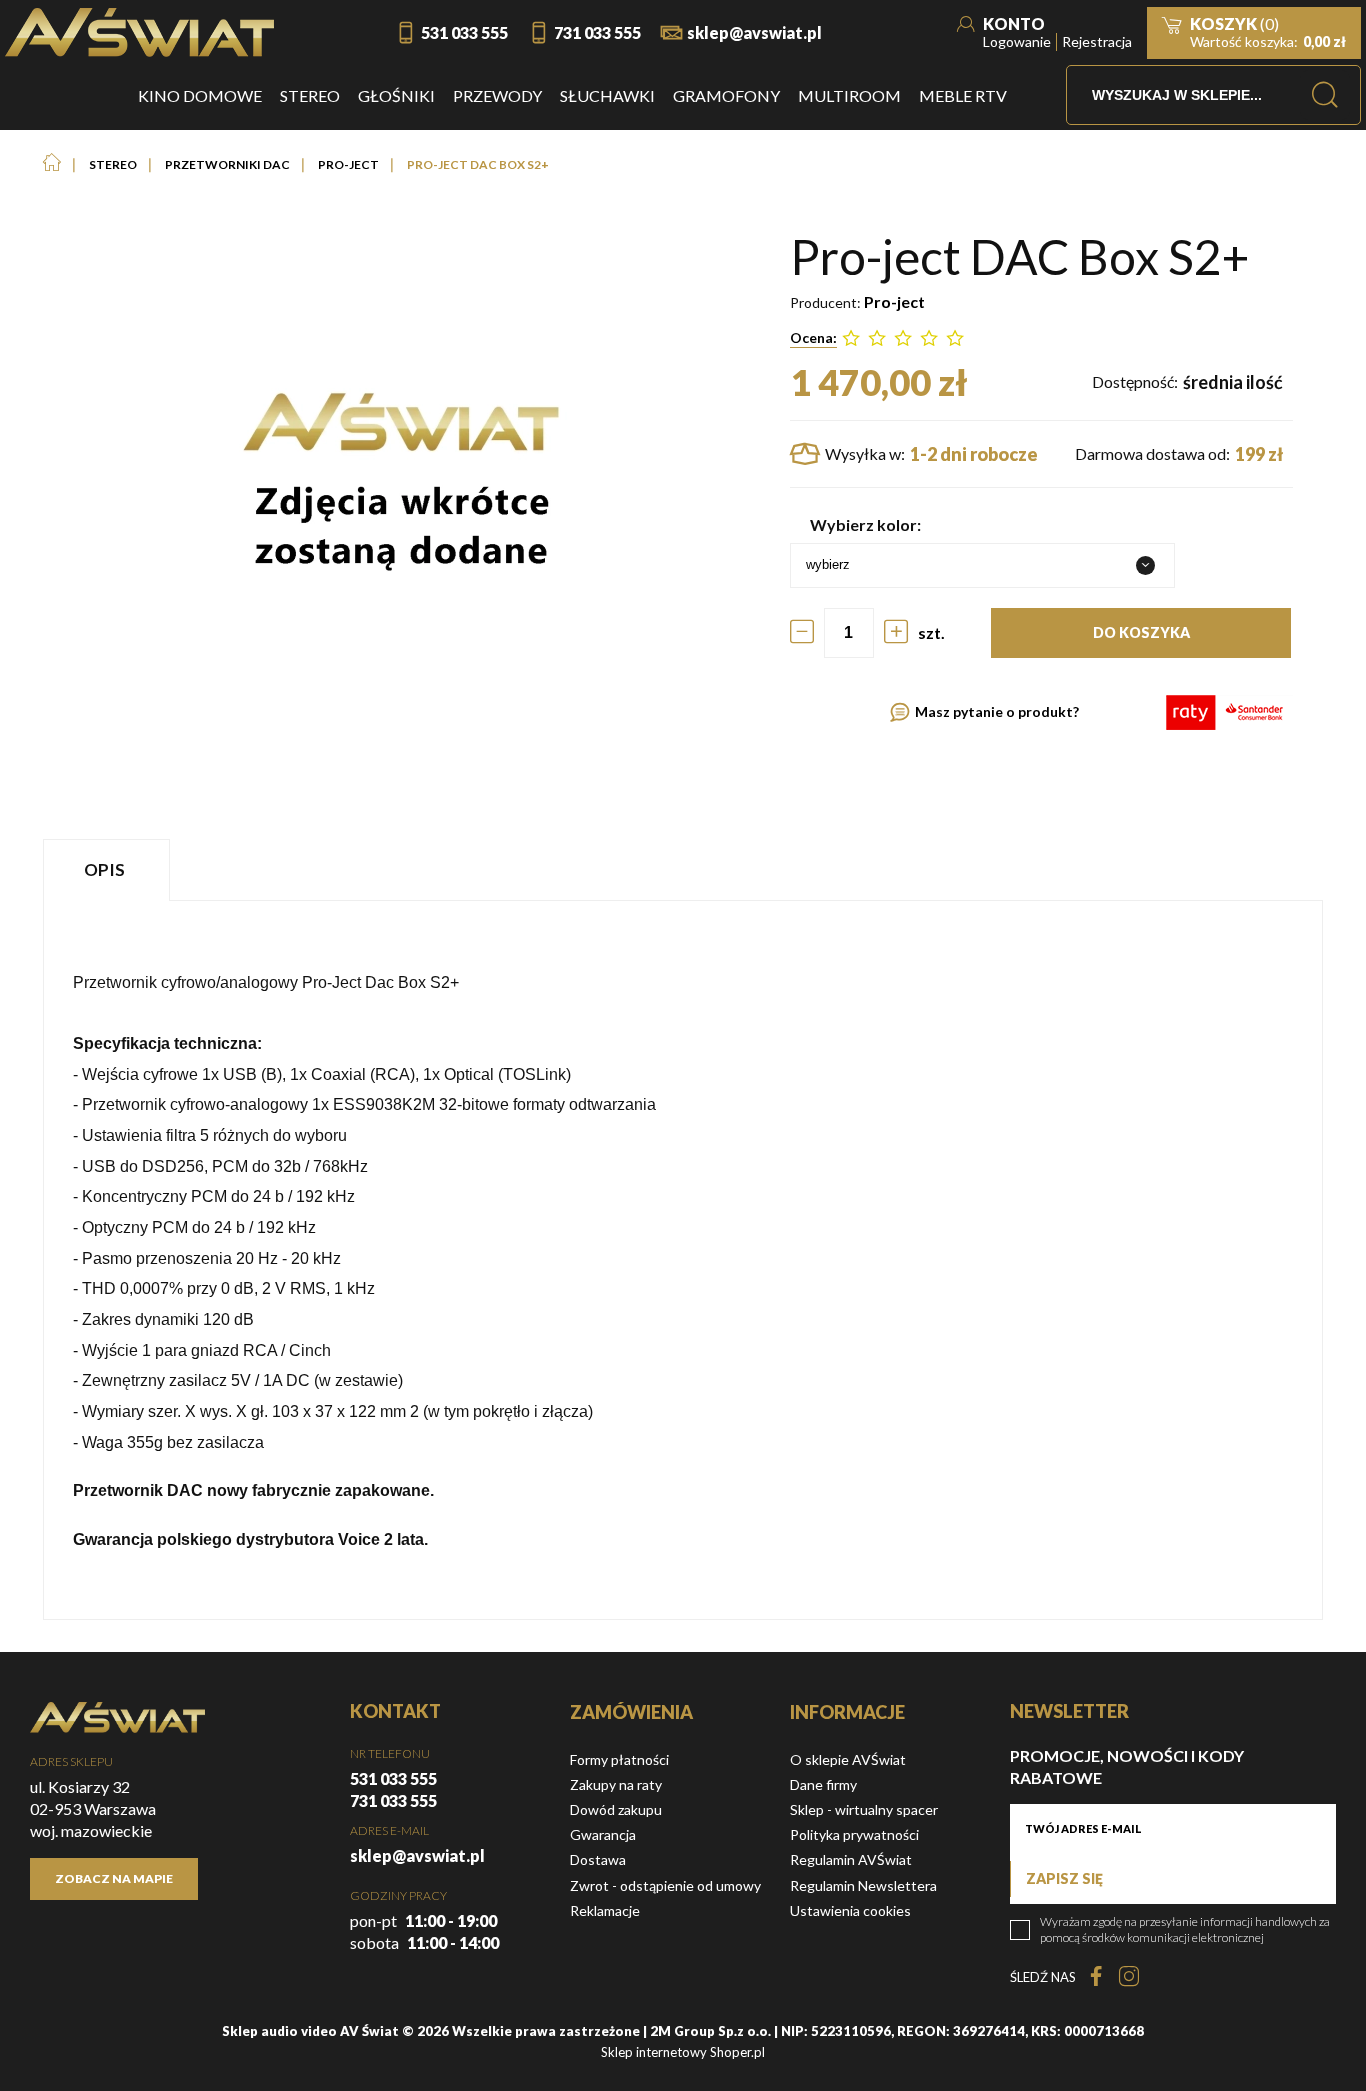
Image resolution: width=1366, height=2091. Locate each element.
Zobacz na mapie (114, 1878)
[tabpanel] (683, 1259)
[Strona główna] (139, 32)
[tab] (109, 869)
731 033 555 (597, 32)
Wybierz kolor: (865, 524)
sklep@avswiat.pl (754, 32)
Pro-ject (894, 301)
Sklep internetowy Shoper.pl (683, 2052)
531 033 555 (464, 32)
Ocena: (813, 337)
